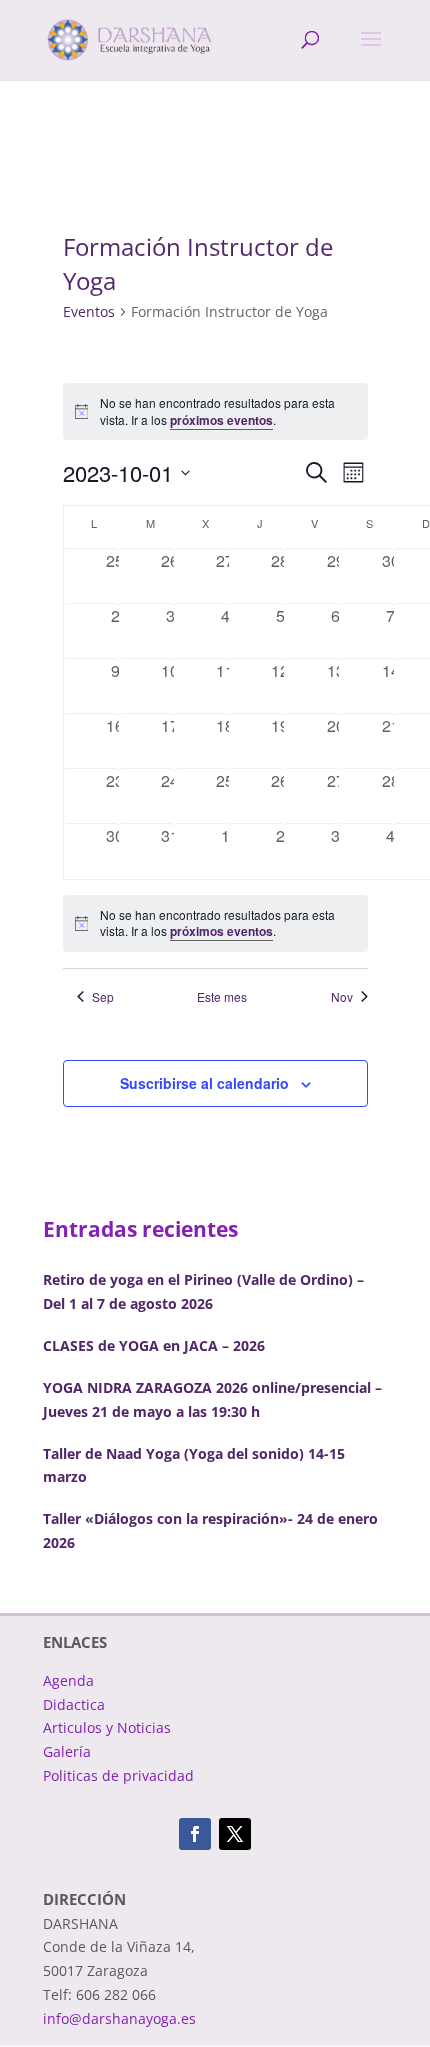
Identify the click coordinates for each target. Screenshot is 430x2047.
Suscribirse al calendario (204, 1083)
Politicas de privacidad (118, 1775)
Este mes (222, 997)
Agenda (68, 1680)
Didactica (74, 1704)
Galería (67, 1751)
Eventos (89, 311)
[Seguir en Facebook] (195, 1834)
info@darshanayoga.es (119, 2018)
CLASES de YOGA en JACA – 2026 (154, 1345)
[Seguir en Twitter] (235, 1834)
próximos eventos (221, 420)
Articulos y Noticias (107, 1727)
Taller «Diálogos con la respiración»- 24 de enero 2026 (210, 1530)
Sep (103, 997)
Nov (342, 997)
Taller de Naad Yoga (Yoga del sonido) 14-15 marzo (194, 1465)
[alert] (215, 923)
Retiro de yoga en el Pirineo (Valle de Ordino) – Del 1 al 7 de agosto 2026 (203, 1291)
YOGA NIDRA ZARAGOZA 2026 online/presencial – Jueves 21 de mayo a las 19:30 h (212, 1399)
